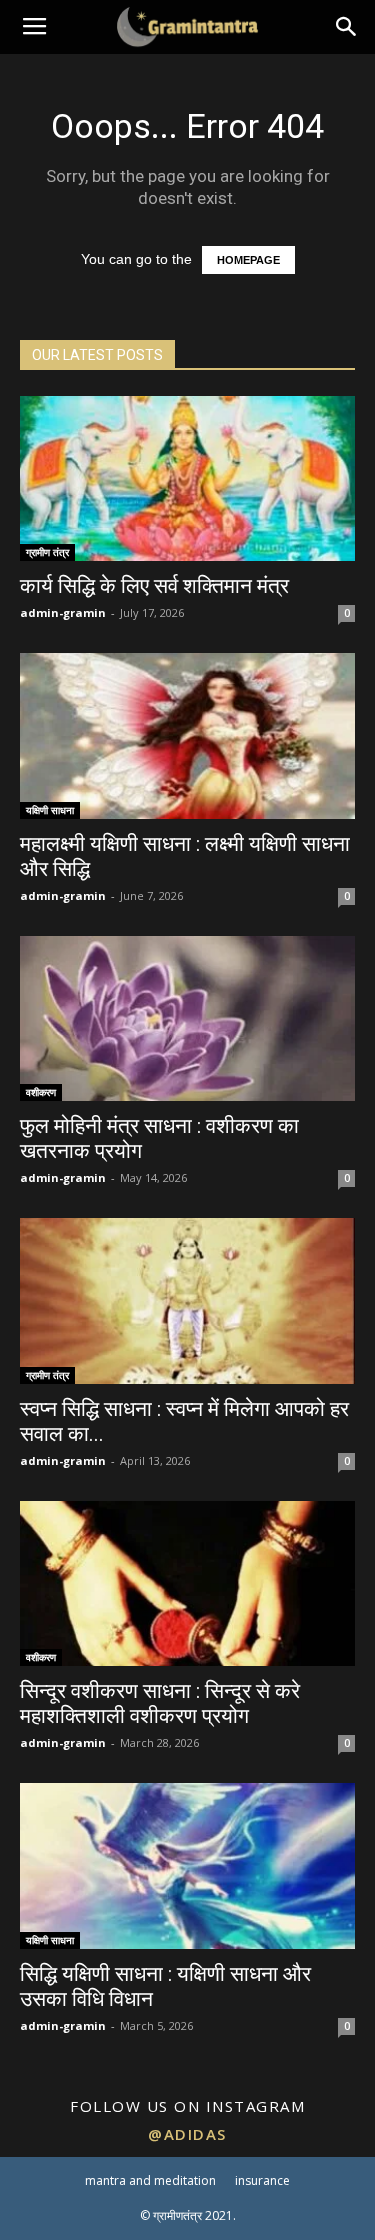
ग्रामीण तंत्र (47, 552)
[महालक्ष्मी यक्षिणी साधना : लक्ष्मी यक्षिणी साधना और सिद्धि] (187, 735)
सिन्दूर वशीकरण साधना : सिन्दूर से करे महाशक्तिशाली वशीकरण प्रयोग (160, 1703)
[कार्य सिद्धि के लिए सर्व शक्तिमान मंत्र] (187, 478)
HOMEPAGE (248, 260)
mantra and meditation (150, 2180)
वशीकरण (41, 1092)
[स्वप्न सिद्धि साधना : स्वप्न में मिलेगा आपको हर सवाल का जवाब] (187, 1300)
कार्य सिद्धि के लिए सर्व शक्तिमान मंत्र (154, 586)
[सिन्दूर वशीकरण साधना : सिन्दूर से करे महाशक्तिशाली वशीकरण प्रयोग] (187, 1583)
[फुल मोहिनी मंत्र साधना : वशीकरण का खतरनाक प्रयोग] (187, 1018)
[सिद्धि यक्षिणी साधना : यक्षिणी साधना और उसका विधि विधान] (187, 1865)
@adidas (187, 2134)
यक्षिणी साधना (50, 810)
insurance (262, 2180)
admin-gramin (63, 612)
